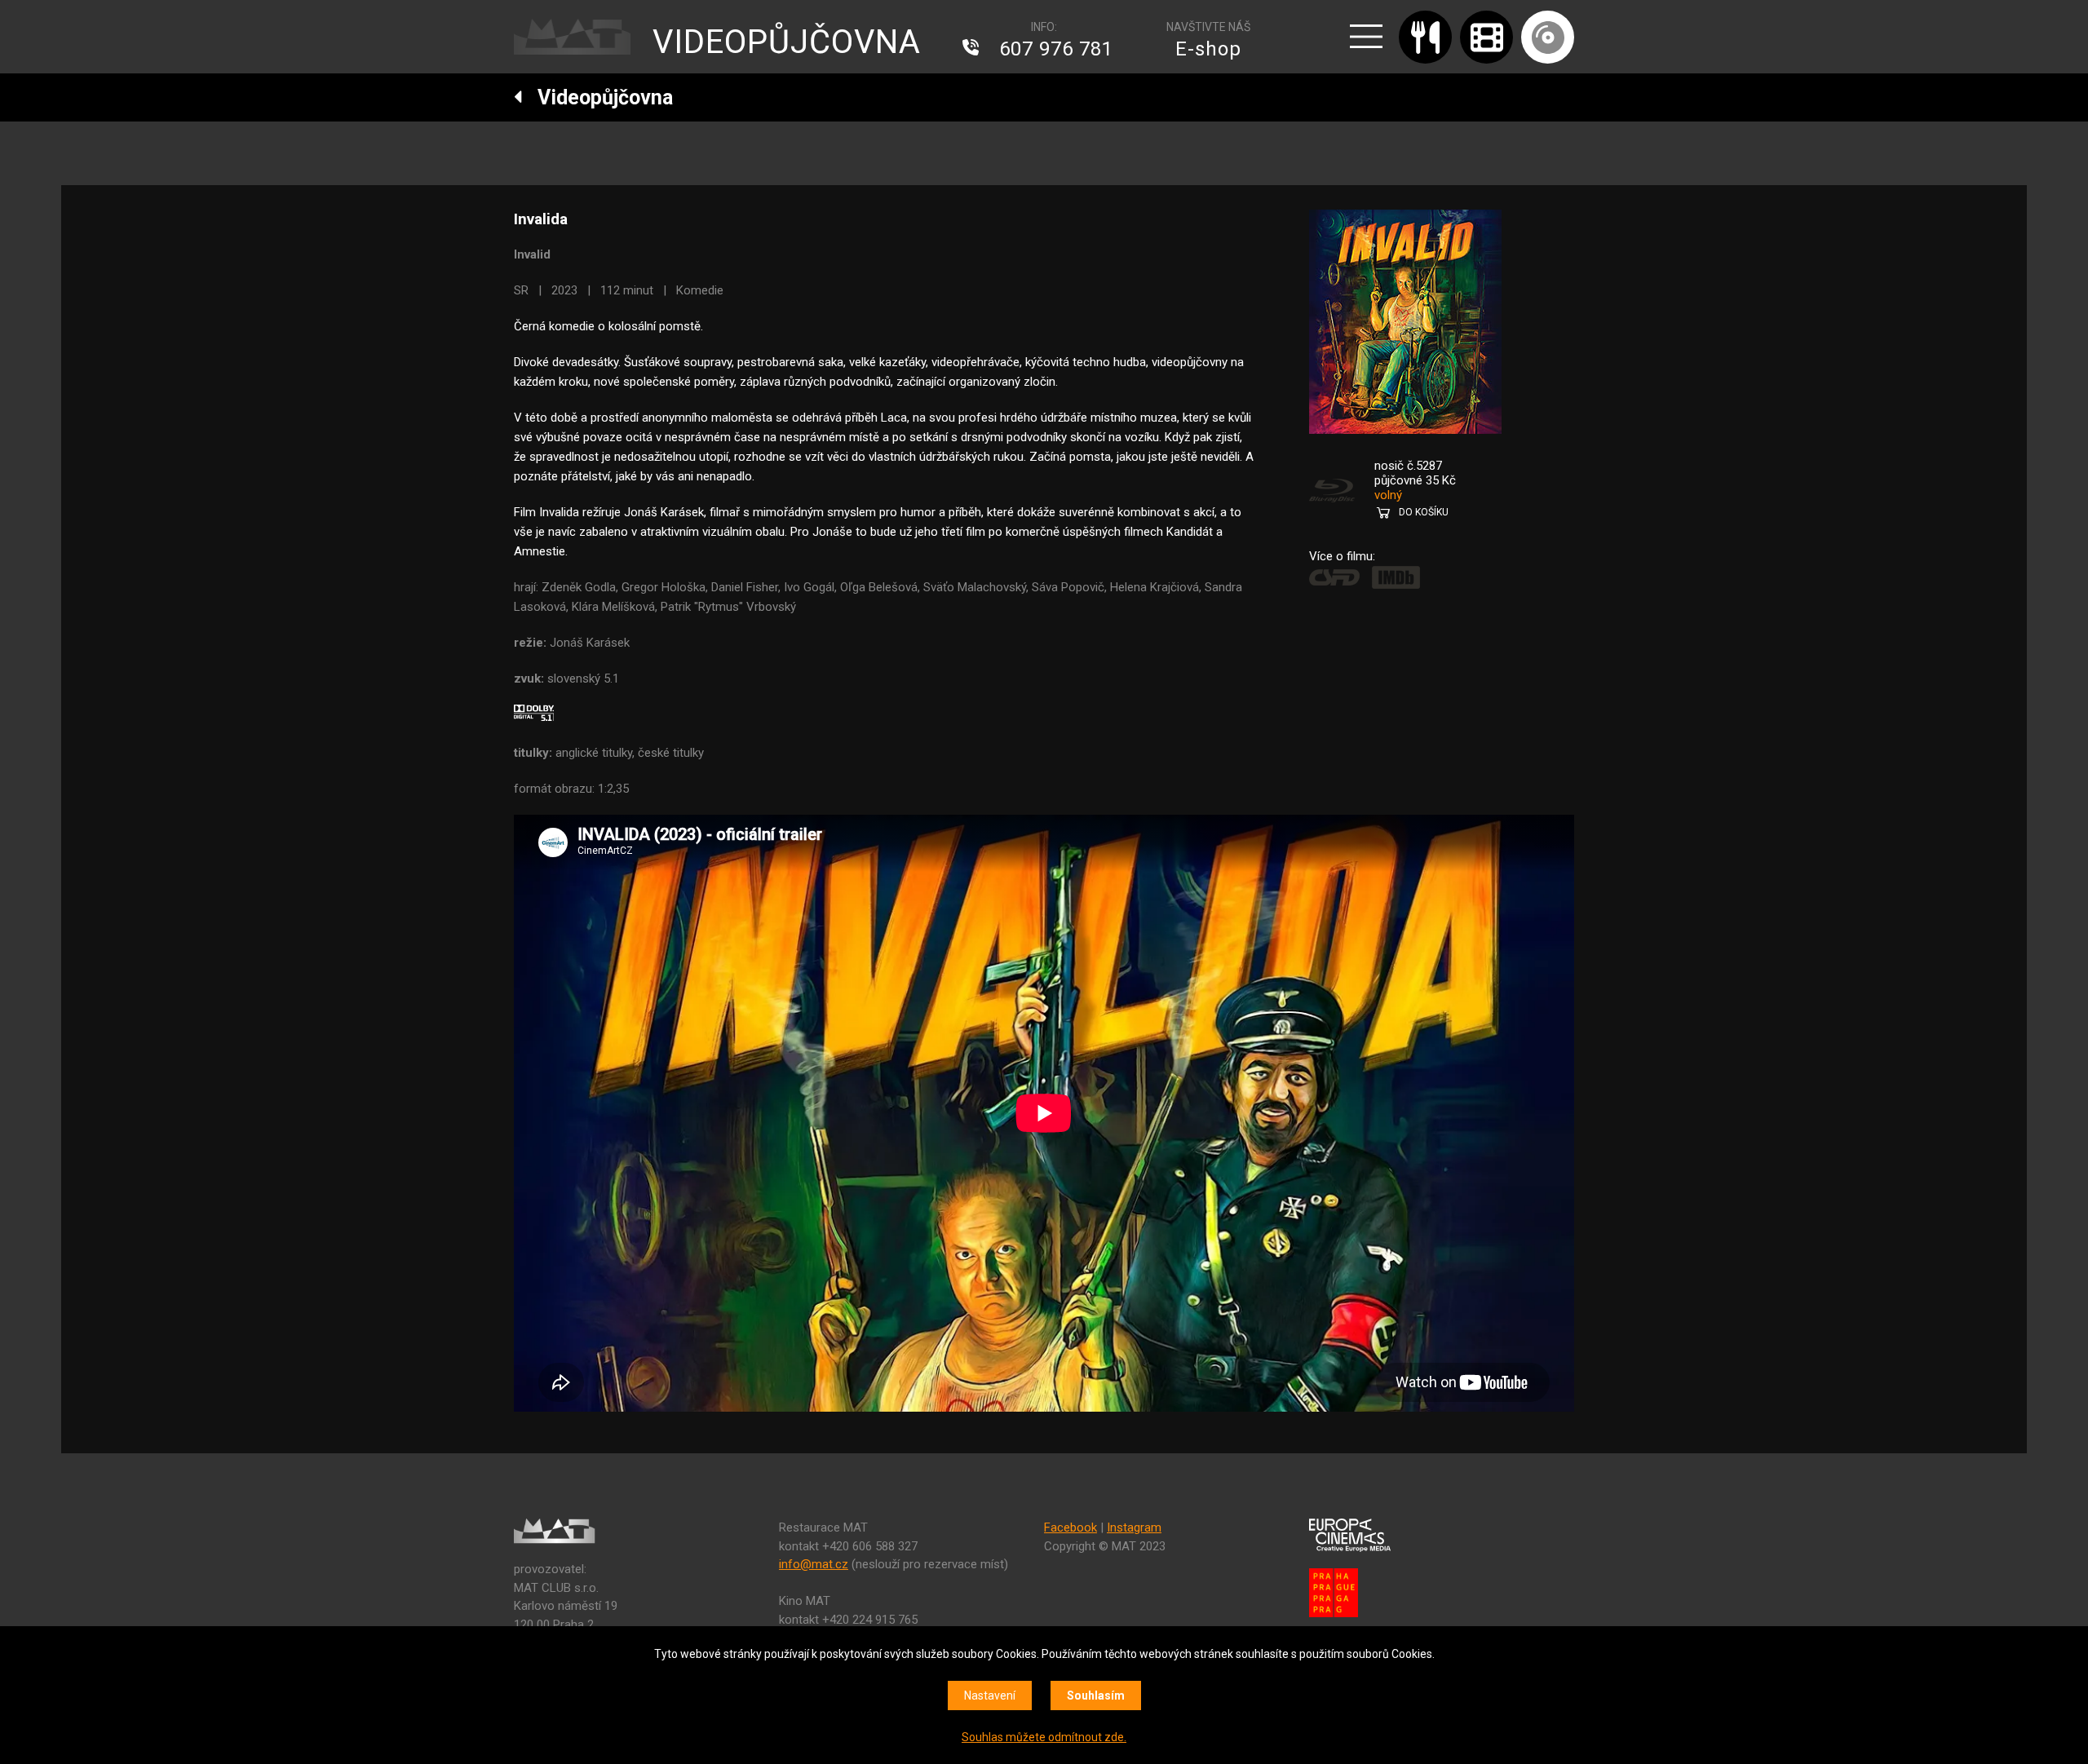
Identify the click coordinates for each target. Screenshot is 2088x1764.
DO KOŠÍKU (1424, 512)
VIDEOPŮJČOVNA (787, 42)
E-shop (1208, 49)
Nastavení (990, 1695)
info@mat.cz (814, 1564)
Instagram (1134, 1527)
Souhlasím (1096, 1695)
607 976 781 (1056, 49)
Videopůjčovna (598, 97)
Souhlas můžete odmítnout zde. (1044, 1737)
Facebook (1071, 1527)
